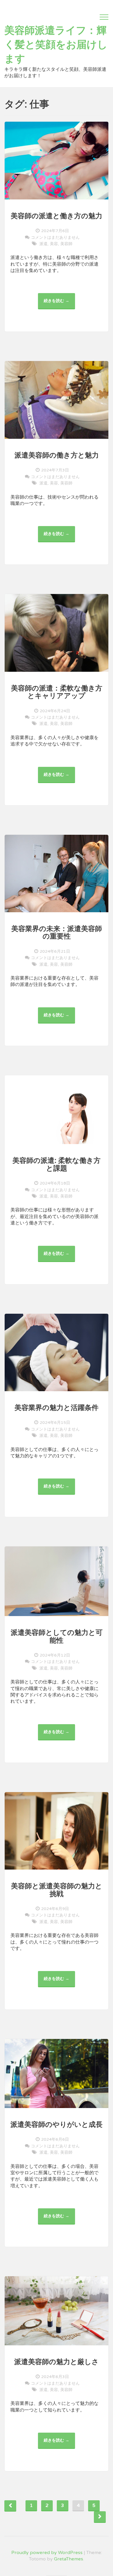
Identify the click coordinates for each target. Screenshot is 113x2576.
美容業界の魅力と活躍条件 (57, 1408)
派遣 (43, 244)
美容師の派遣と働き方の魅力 (57, 216)
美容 (54, 244)
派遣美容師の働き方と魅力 (57, 455)
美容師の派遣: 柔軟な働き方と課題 (57, 1164)
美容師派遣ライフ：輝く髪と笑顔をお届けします (56, 45)
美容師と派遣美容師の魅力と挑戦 (57, 1890)
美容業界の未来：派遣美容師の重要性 (57, 933)
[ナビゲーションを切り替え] (104, 17)
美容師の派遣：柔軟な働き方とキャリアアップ (57, 692)
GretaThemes (69, 2559)
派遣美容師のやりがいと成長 (57, 2125)
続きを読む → (59, 304)
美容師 (66, 244)
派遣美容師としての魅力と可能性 (57, 1636)
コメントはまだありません (55, 237)
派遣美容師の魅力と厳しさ (57, 2362)
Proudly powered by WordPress (47, 2553)
